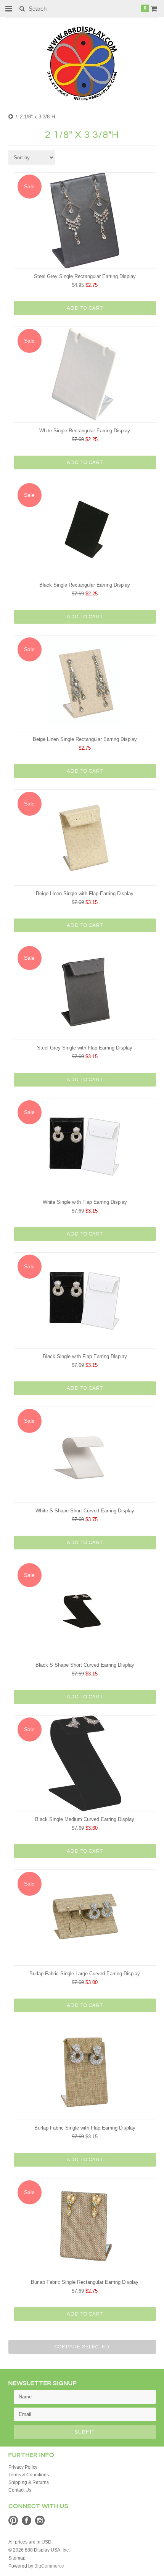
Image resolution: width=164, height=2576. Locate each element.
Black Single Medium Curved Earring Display (85, 1819)
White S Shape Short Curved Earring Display (85, 1511)
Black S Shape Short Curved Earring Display (85, 1665)
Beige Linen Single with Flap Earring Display (85, 893)
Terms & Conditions (29, 2475)
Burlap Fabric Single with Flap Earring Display (85, 2128)
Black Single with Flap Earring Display (85, 1356)
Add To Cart (85, 308)
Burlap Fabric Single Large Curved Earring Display (85, 1974)
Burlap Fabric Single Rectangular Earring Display (85, 2282)
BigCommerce (49, 2566)
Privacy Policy (23, 2467)
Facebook (27, 2520)
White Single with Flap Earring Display (85, 1202)
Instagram (40, 2520)
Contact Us (20, 2490)
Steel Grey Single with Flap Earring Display (85, 1048)
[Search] (22, 8)
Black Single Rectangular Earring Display (85, 585)
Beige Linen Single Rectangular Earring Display (85, 739)
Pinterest (13, 2520)
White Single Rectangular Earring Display (85, 431)
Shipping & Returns (29, 2482)
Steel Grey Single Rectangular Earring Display (85, 276)
